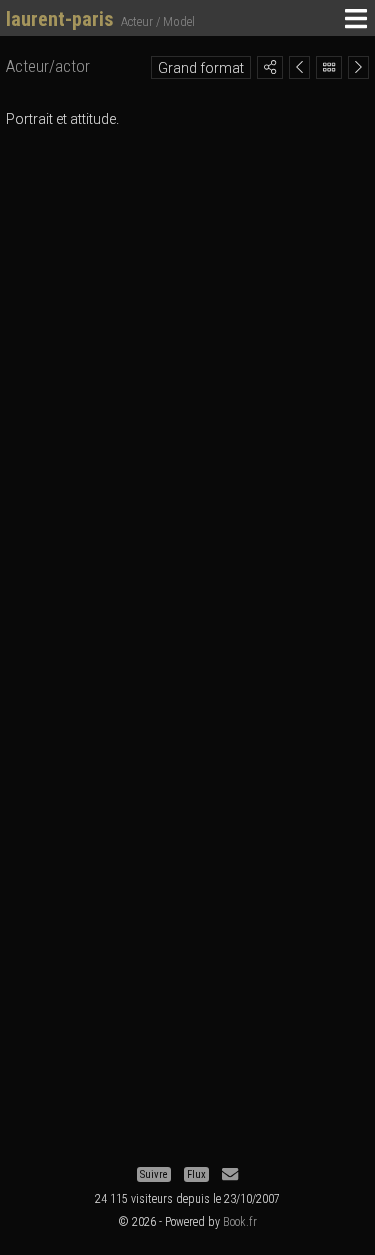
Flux (196, 1174)
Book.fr (240, 1222)
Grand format (201, 68)
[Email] (230, 1174)
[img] (270, 67)
